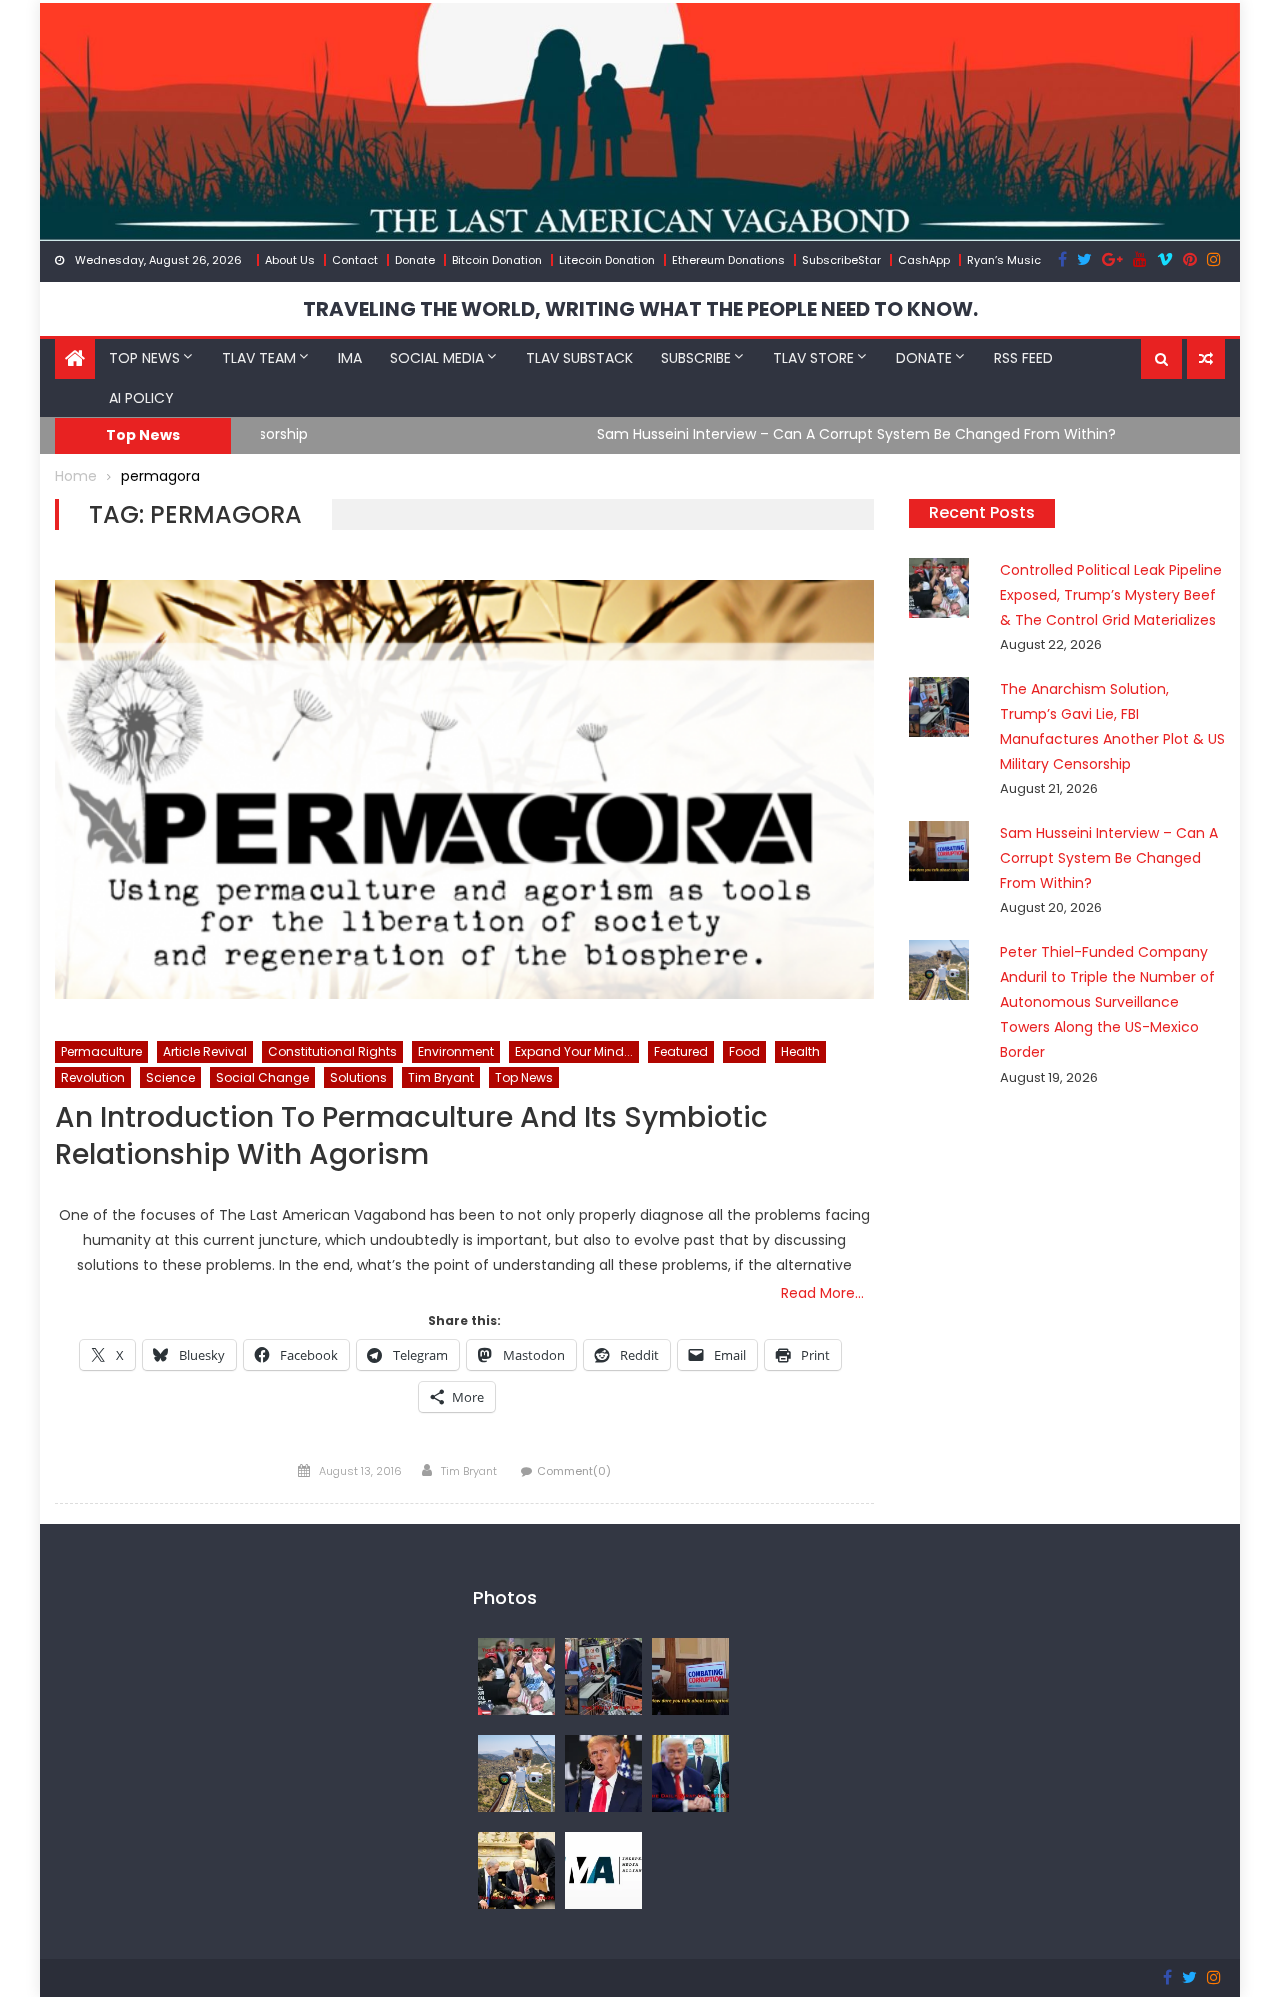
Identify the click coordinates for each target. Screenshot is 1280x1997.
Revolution (93, 1077)
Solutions (358, 1077)
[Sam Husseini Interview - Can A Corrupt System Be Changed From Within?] (690, 1676)
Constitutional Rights (332, 1051)
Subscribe (696, 358)
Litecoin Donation (607, 260)
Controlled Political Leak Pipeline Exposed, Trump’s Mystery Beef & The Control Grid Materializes (1111, 595)
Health (800, 1051)
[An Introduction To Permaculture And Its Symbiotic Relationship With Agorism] (464, 789)
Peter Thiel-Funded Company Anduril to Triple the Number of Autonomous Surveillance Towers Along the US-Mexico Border (1107, 1002)
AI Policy (141, 398)
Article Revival (205, 1051)
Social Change (262, 1077)
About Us (290, 260)
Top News (144, 358)
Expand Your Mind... (574, 1051)
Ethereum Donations (728, 260)
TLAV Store (813, 358)
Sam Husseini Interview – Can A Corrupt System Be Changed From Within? (520, 434)
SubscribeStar (841, 260)
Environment (456, 1051)
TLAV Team (259, 358)
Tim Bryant (441, 1077)
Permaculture (101, 1051)
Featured (681, 1051)
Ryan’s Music (1004, 260)
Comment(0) (574, 1471)
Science (170, 1077)
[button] (1161, 359)
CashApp (924, 260)
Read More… (822, 1293)
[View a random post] (1206, 359)
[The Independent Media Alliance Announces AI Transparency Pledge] (603, 1869)
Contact (355, 260)
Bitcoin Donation (497, 260)
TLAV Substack (579, 358)
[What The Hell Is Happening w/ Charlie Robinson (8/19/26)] (603, 1772)
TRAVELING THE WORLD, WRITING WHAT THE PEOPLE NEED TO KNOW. (640, 309)
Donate (415, 260)
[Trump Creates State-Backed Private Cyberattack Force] (516, 1869)
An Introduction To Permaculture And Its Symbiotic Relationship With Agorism (411, 1136)
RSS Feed (1023, 358)
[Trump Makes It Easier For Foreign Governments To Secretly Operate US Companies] (690, 1772)
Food (744, 1051)
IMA (350, 358)
